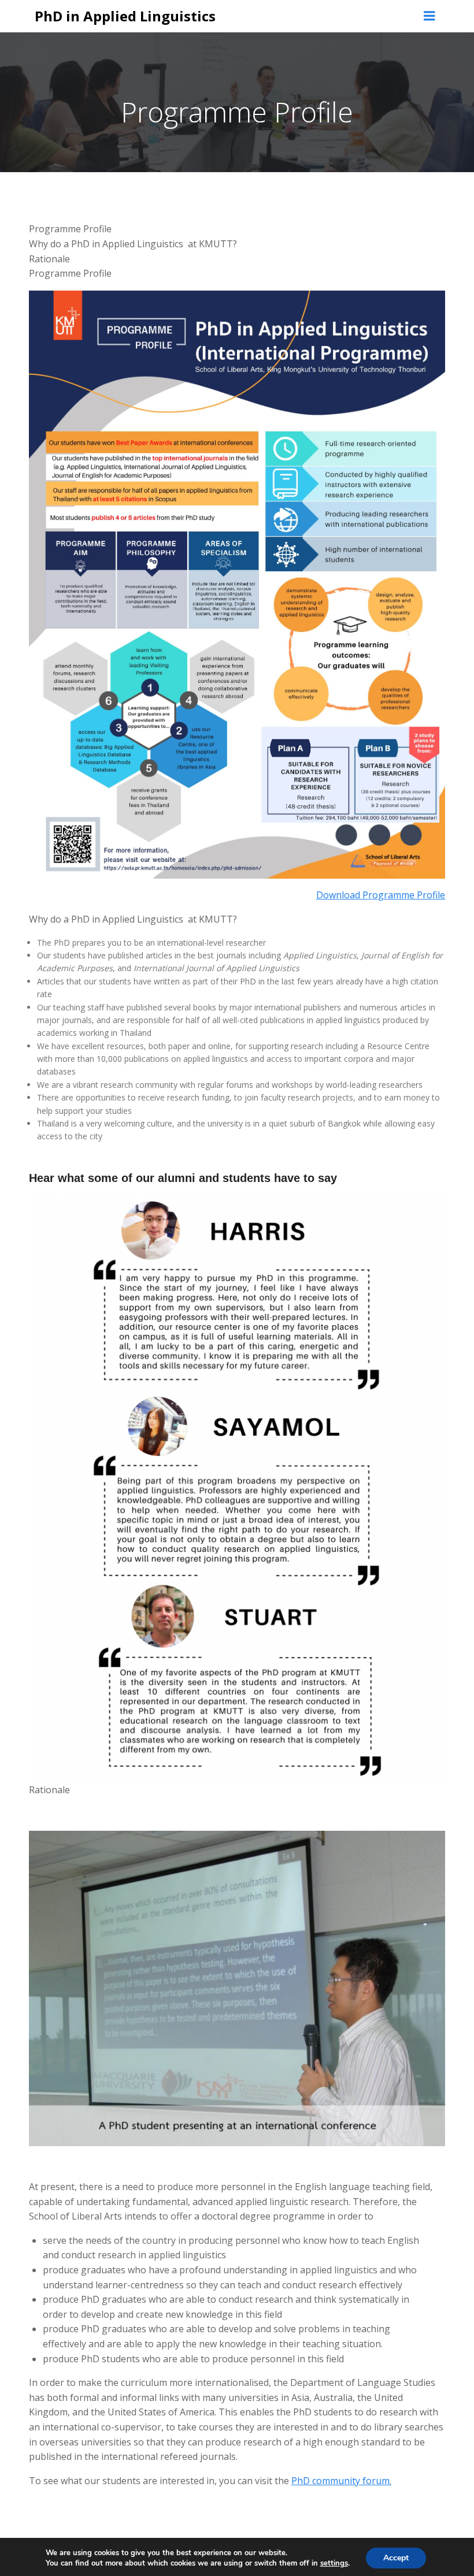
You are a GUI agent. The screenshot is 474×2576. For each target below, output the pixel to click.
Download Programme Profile (381, 895)
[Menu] (429, 16)
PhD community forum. (341, 2481)
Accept (396, 2558)
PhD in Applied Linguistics (125, 16)
